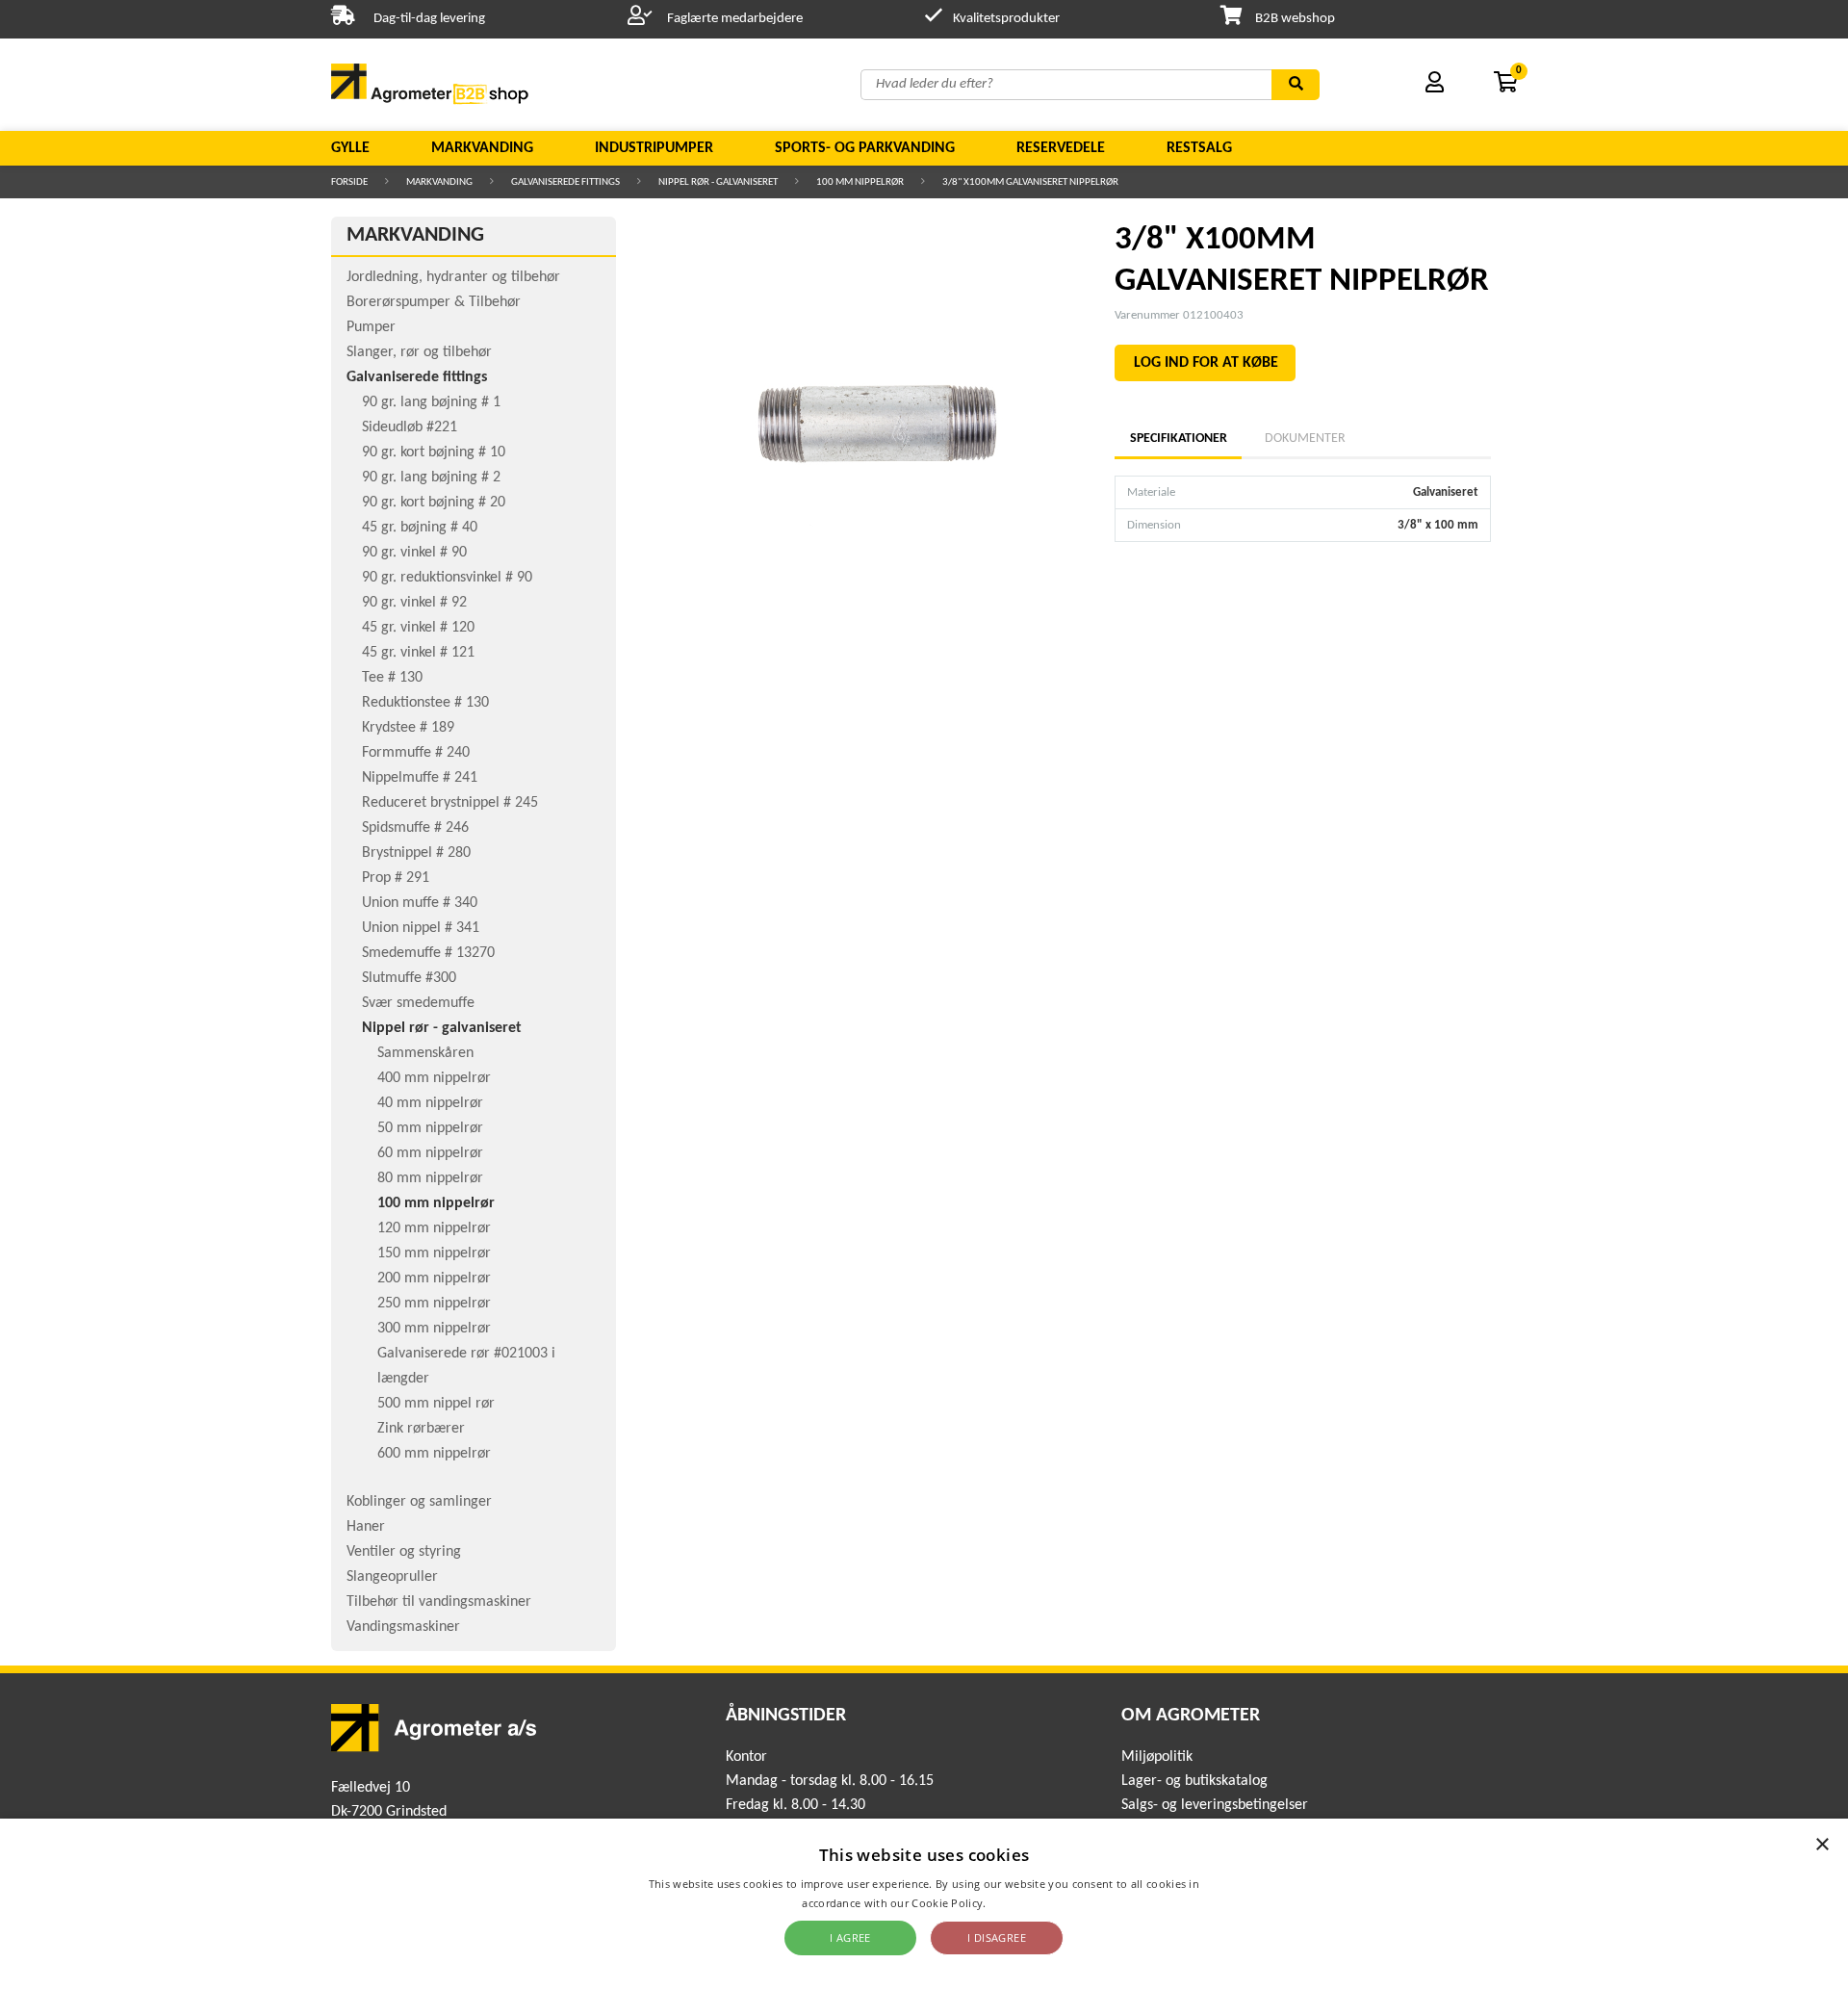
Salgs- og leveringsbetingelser (1215, 1805)
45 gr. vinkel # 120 (418, 628)
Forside (349, 182)
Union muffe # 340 (420, 903)
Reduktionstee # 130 (425, 703)
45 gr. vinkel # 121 (418, 653)
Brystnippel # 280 (416, 853)
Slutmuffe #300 (409, 978)
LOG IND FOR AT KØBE (1206, 363)
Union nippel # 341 (421, 928)
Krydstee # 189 (408, 728)
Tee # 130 (392, 678)
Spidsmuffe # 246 (415, 828)
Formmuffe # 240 (416, 753)
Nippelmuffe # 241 (420, 778)
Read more (1018, 1903)
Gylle (350, 148)
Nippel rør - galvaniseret (718, 182)
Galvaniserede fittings (565, 182)
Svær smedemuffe (418, 1003)
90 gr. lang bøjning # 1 (431, 402)
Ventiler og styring (404, 1552)
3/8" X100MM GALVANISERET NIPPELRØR (1030, 182)
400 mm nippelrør (434, 1078)
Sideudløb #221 (410, 427)
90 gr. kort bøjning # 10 (434, 452)
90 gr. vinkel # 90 (414, 553)
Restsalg (1199, 148)
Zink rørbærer (421, 1429)
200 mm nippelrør (434, 1279)
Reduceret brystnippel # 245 (450, 803)
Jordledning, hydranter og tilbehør (453, 277)
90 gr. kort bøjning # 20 (434, 503)
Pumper (371, 327)
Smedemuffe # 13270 (428, 953)
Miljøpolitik (1157, 1757)
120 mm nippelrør (434, 1228)
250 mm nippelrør (434, 1304)
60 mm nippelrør (430, 1153)
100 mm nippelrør (860, 182)
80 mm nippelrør (430, 1178)
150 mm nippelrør (434, 1253)
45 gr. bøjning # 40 (420, 528)
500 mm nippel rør (436, 1404)
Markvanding (482, 148)
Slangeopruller (392, 1577)
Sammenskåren (425, 1053)
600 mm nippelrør (434, 1454)
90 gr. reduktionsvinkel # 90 (447, 578)
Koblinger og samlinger (419, 1502)
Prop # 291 (396, 878)
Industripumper (654, 148)
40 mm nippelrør (430, 1103)
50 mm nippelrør (430, 1128)
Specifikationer (1178, 439)
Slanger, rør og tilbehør (419, 352)
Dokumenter (1305, 439)
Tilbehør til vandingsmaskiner (439, 1602)
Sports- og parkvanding (865, 148)
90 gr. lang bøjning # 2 (431, 478)
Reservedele (1061, 148)
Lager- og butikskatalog (1194, 1781)
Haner (366, 1527)
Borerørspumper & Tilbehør (434, 302)
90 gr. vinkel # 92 (414, 603)
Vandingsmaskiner (403, 1627)
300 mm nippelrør (434, 1329)
